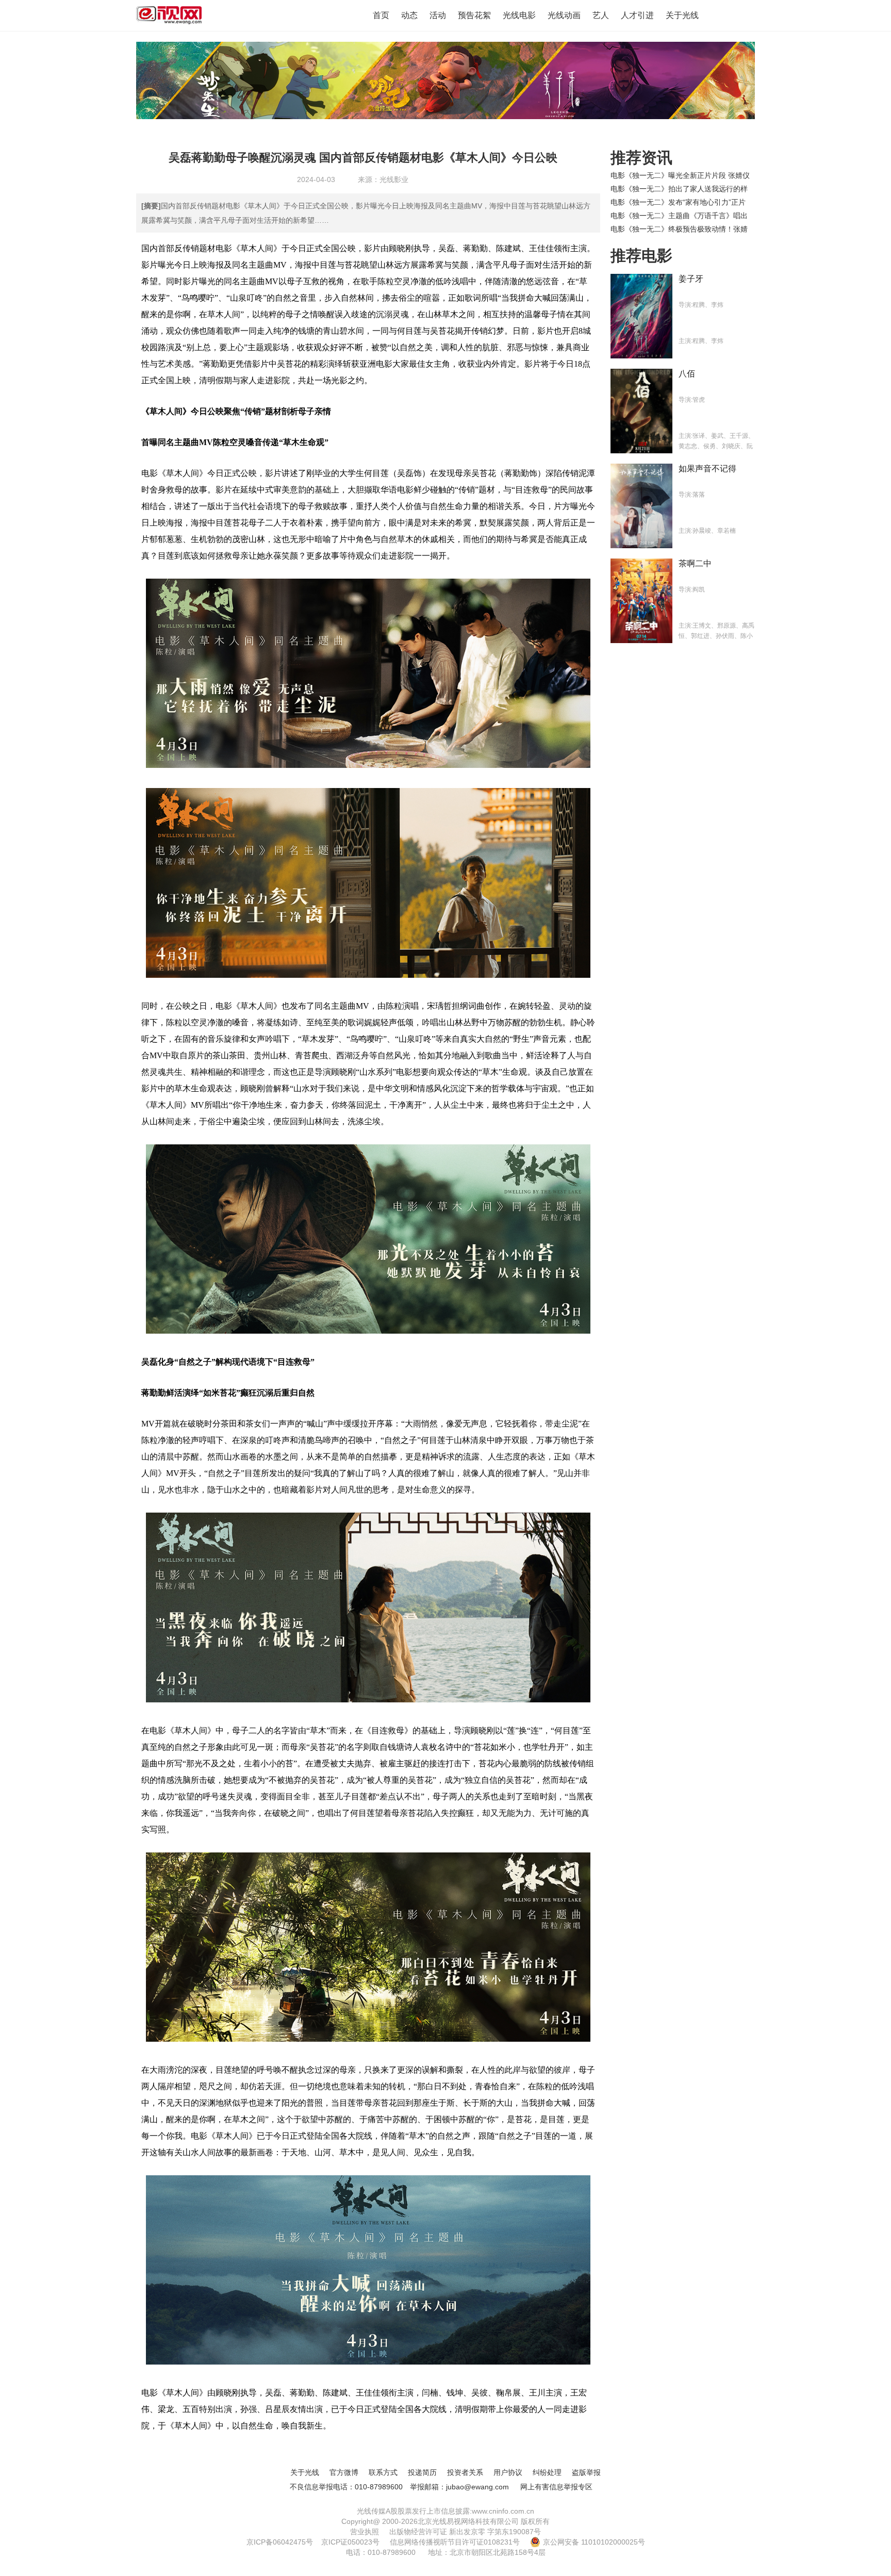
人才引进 (637, 15)
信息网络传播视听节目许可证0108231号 (455, 2542)
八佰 (687, 374)
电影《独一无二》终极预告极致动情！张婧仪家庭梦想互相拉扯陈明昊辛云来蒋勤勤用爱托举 (679, 229)
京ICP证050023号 (350, 2542)
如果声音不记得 (707, 469)
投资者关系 (465, 2472)
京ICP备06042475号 (280, 2542)
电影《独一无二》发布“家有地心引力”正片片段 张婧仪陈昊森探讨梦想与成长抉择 (678, 202)
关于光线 (682, 15)
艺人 (601, 15)
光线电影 (519, 15)
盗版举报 (586, 2472)
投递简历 (422, 2472)
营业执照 (365, 2532)
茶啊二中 (695, 563)
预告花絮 (474, 15)
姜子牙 (691, 279)
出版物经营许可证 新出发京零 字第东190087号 (465, 2532)
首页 (381, 15)
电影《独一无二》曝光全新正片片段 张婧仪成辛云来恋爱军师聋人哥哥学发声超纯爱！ (680, 175)
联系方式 (383, 2472)
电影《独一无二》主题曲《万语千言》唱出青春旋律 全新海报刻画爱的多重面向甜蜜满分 (680, 216)
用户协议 (508, 2472)
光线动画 (564, 15)
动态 (409, 15)
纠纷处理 (547, 2472)
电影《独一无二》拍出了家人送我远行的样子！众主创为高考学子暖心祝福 (679, 189)
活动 (438, 15)
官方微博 (344, 2472)
